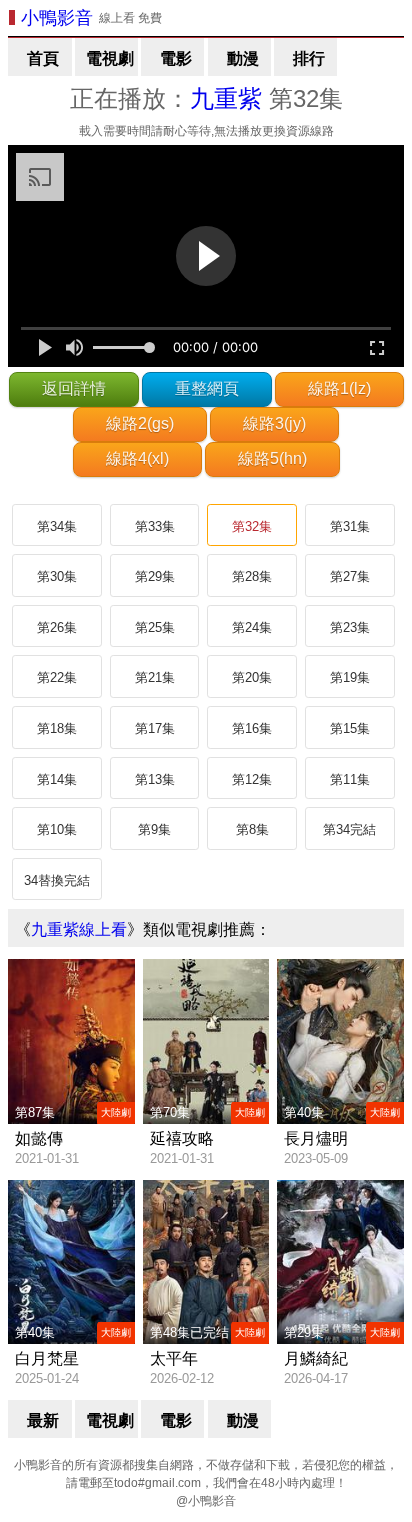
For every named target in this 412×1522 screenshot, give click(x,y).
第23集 (350, 627)
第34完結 (349, 829)
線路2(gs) (140, 423)
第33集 (155, 526)
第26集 (57, 627)
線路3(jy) (274, 423)
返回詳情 (74, 388)
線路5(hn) (272, 458)
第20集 (252, 677)
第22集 (57, 677)
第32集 (252, 526)
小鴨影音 (57, 18)
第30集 (57, 576)
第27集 (350, 576)
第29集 (155, 576)
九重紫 (226, 98)
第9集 (154, 829)
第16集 (252, 728)
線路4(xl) (137, 458)
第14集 (57, 779)
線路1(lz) (339, 388)
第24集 (252, 627)
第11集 (350, 779)
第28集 (252, 576)
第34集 (57, 526)
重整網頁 (207, 388)
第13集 (155, 779)
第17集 (155, 728)
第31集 (350, 526)
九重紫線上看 (79, 929)
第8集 (252, 829)
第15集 (350, 728)
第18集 (57, 728)
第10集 (57, 829)
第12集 (252, 779)
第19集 (350, 677)
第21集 (155, 677)
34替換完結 (57, 880)
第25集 (155, 627)
